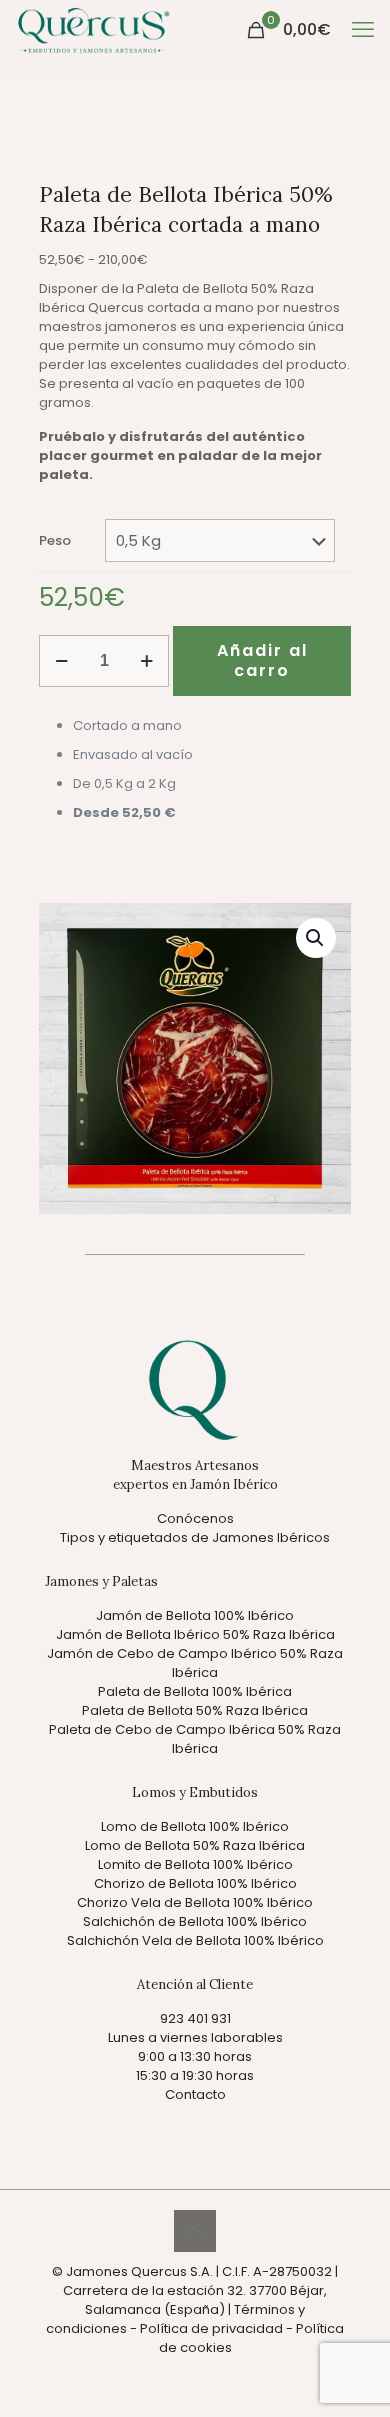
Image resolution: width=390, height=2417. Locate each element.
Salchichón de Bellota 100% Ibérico (195, 1921)
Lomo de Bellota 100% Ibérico (195, 1826)
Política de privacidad (211, 2328)
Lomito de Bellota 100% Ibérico (195, 1864)
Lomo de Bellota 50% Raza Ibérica (195, 1845)
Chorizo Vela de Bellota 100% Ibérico (195, 1902)
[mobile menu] (363, 30)
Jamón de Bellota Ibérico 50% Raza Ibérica (195, 1634)
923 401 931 (195, 2018)
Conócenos (195, 1518)
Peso (55, 540)
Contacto (195, 2094)
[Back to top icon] (195, 2231)
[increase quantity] (146, 661)
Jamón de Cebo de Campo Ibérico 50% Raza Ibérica (195, 1663)
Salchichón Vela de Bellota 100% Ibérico (195, 1940)
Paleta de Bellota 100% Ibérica (195, 1691)
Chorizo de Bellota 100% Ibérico (195, 1883)
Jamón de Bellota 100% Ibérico (195, 1615)
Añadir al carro (262, 660)
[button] (316, 938)
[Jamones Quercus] (93, 30)
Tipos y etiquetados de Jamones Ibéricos (195, 1537)
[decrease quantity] (61, 661)
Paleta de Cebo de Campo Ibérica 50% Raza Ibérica (195, 1739)
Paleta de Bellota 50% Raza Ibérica (195, 1710)
